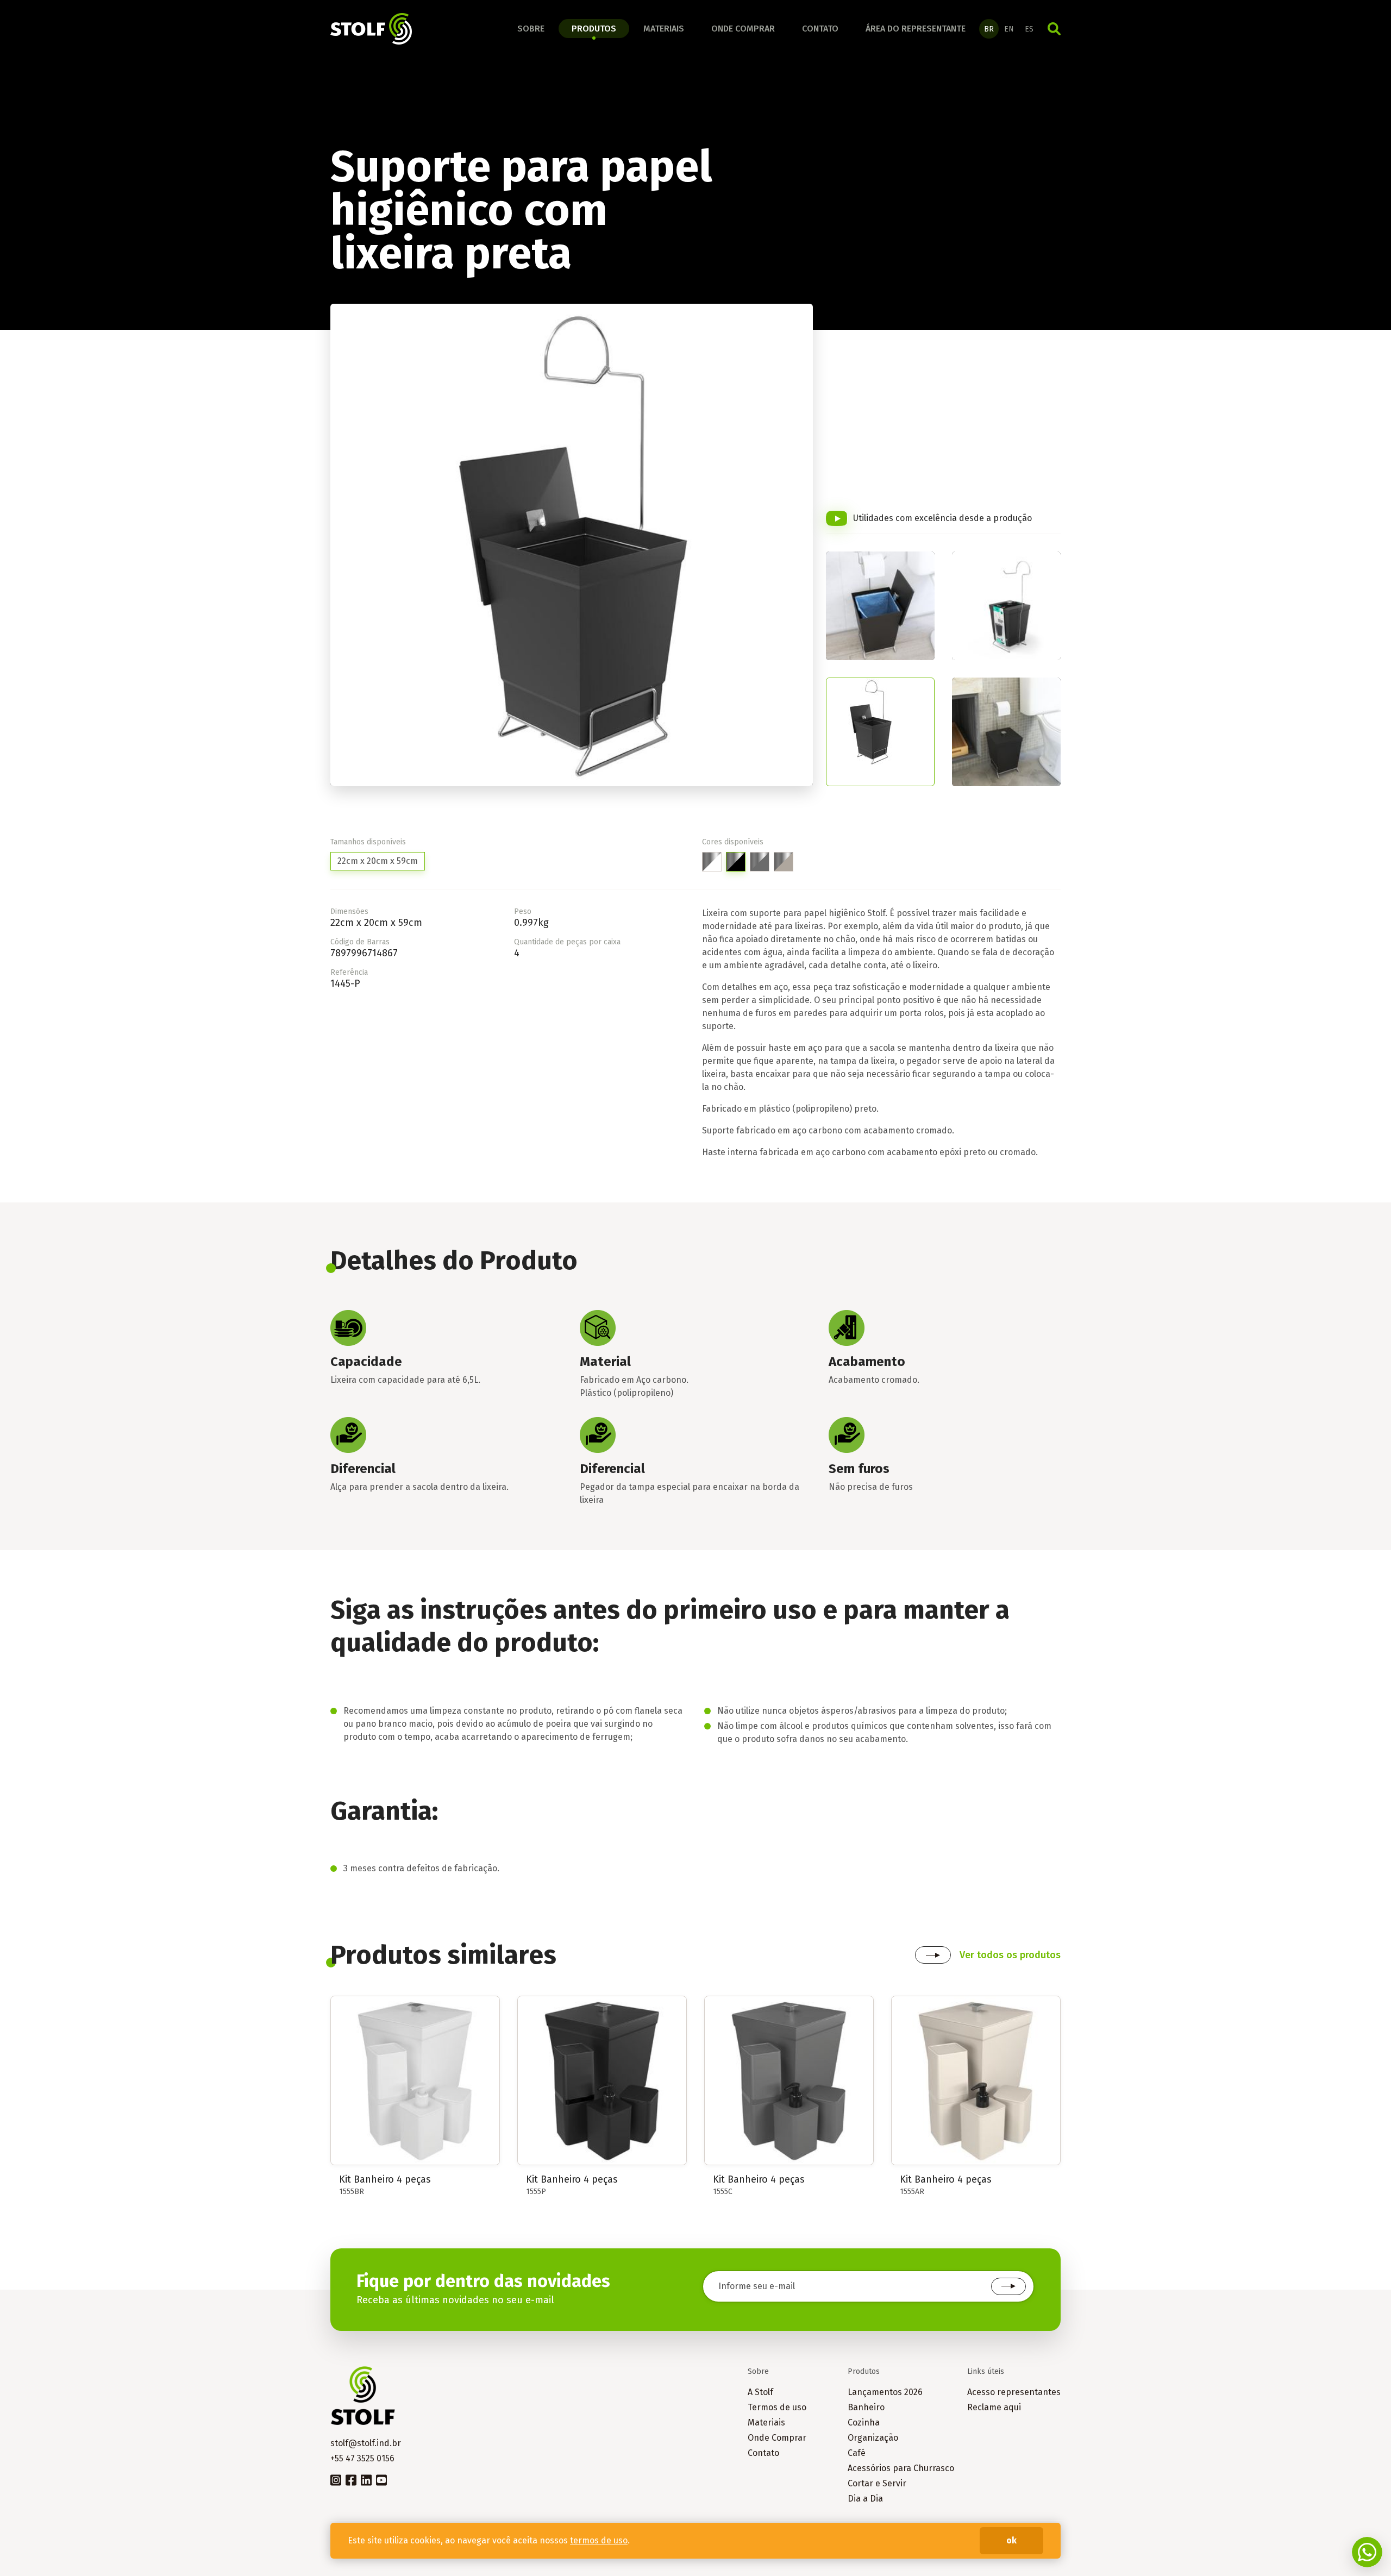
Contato (820, 29)
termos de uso (599, 2540)
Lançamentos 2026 (885, 2392)
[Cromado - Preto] (736, 862)
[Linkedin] (366, 2479)
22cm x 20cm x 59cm (378, 861)
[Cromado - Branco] (712, 862)
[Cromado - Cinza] (760, 862)
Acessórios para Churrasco (901, 2468)
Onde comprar (743, 29)
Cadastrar (1008, 2286)
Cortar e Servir (877, 2483)
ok (1011, 2540)
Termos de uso (777, 2407)
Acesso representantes (1014, 2392)
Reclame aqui (994, 2407)
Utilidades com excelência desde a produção (942, 518)
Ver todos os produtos (1010, 1955)
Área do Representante (916, 29)
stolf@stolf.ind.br (366, 2443)
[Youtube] (381, 2479)
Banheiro (866, 2407)
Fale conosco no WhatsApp (1367, 2552)
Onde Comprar (777, 2438)
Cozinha (864, 2423)
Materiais (664, 29)
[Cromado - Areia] (784, 862)
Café (857, 2453)
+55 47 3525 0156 (362, 2458)
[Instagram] (336, 2479)
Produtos (594, 29)
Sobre (531, 29)
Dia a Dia (865, 2499)
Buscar (1054, 29)
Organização (873, 2438)
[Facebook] (351, 2479)
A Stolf (760, 2392)
